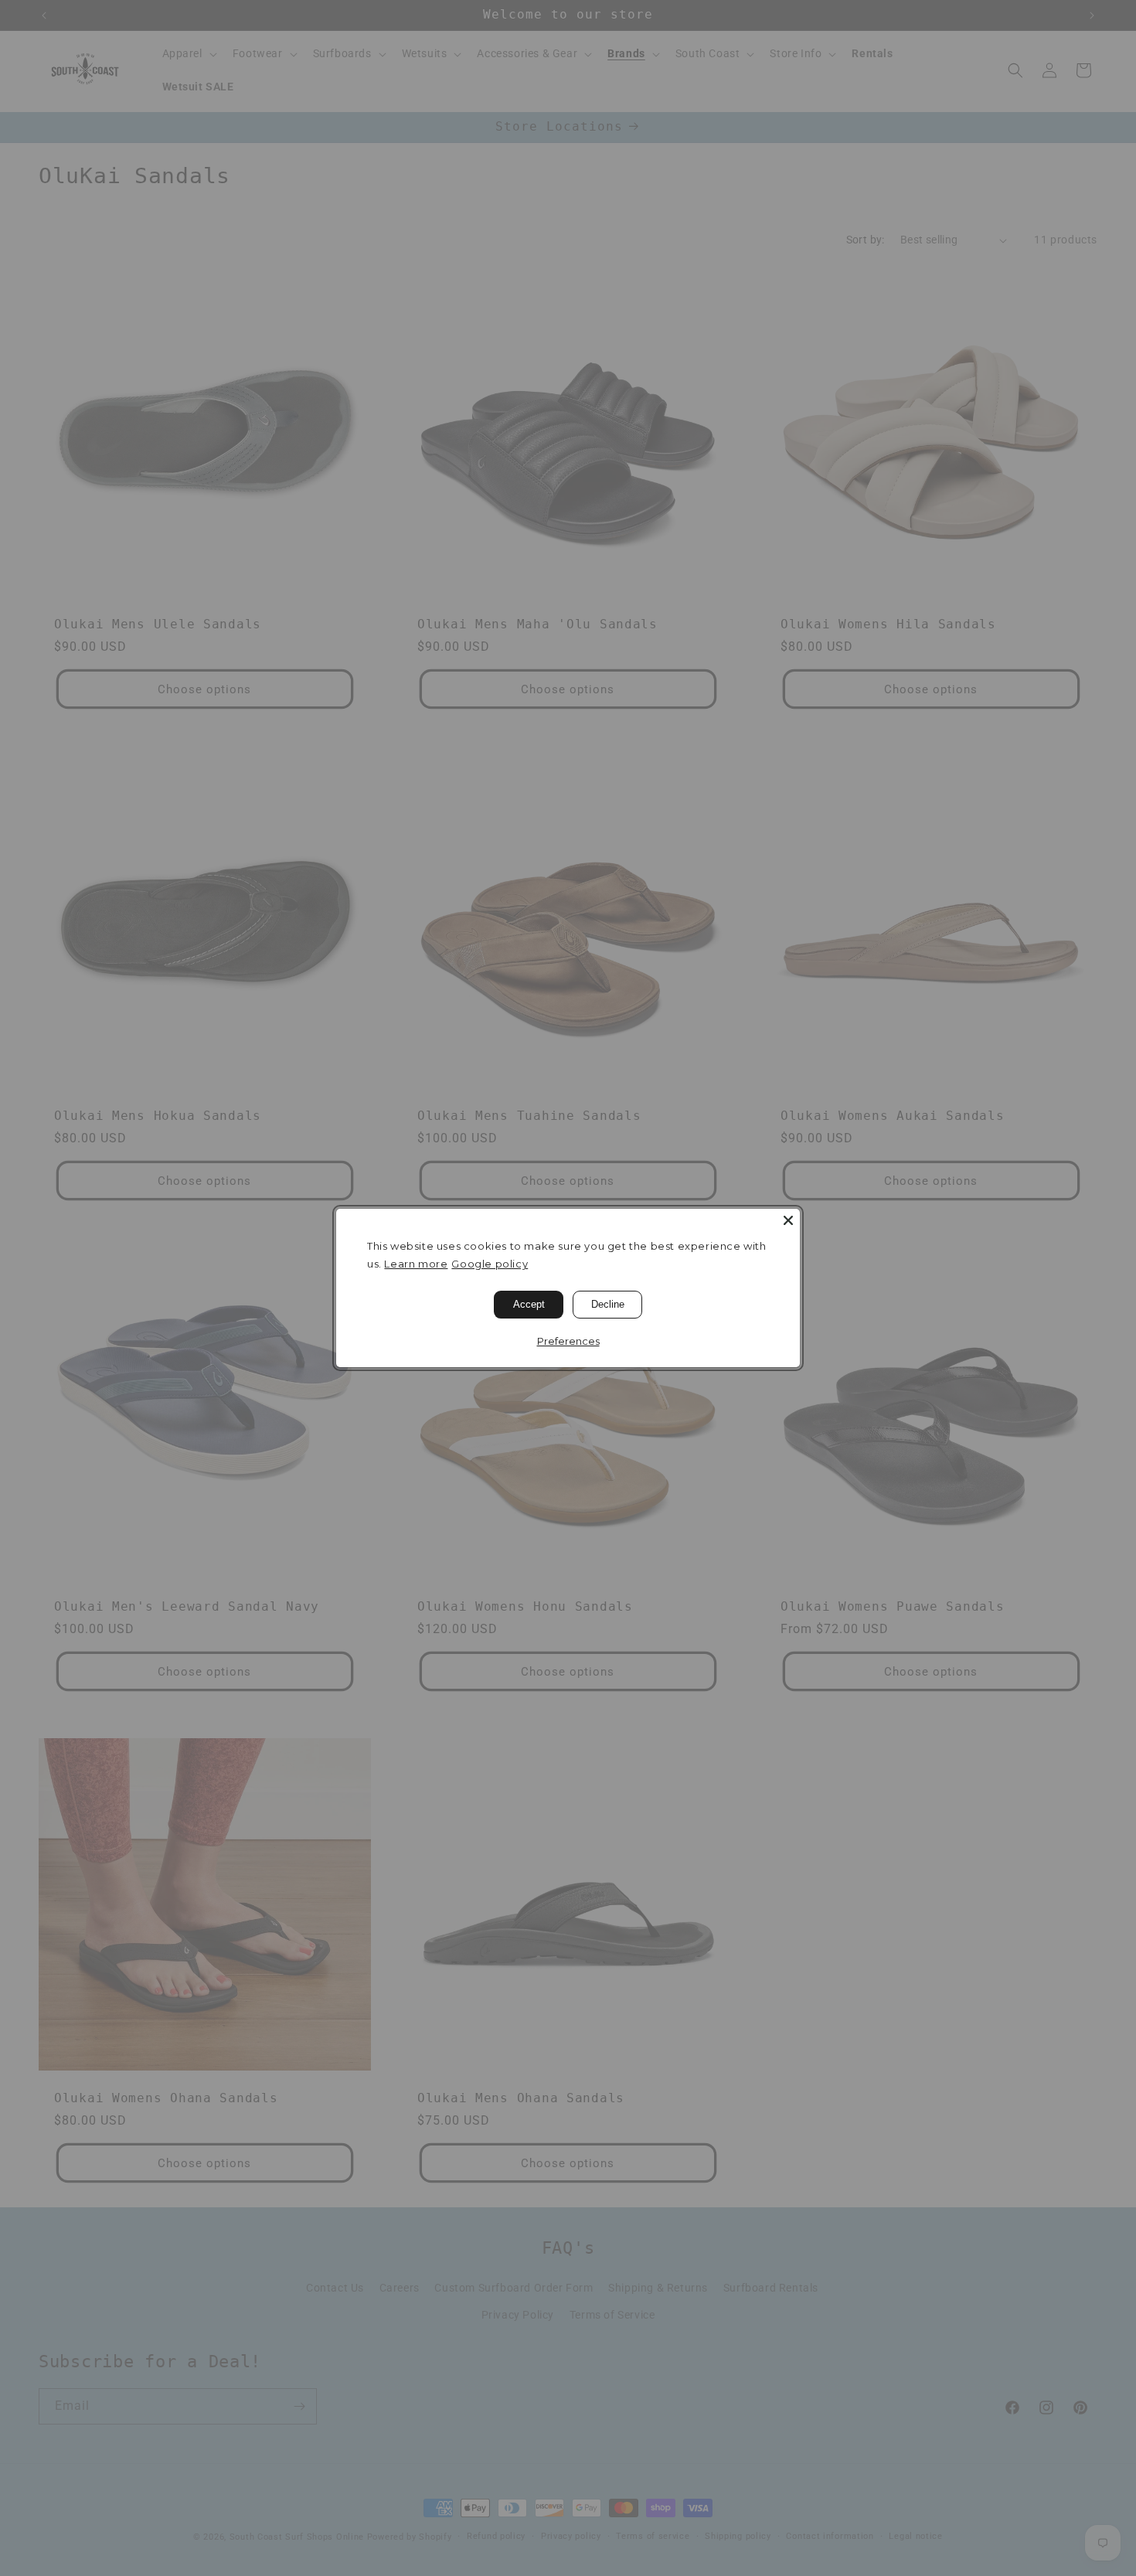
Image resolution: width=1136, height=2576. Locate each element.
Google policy (490, 1264)
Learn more (416, 1264)
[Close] (788, 1220)
